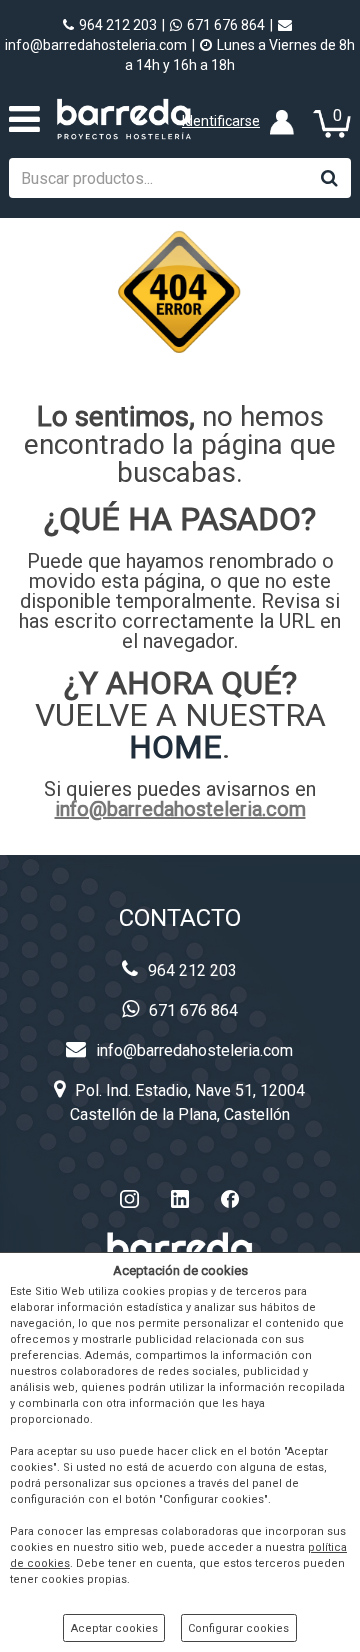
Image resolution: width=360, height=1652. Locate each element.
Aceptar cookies (114, 1628)
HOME (175, 747)
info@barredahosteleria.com (180, 809)
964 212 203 (118, 25)
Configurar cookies (238, 1628)
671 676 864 (226, 25)
